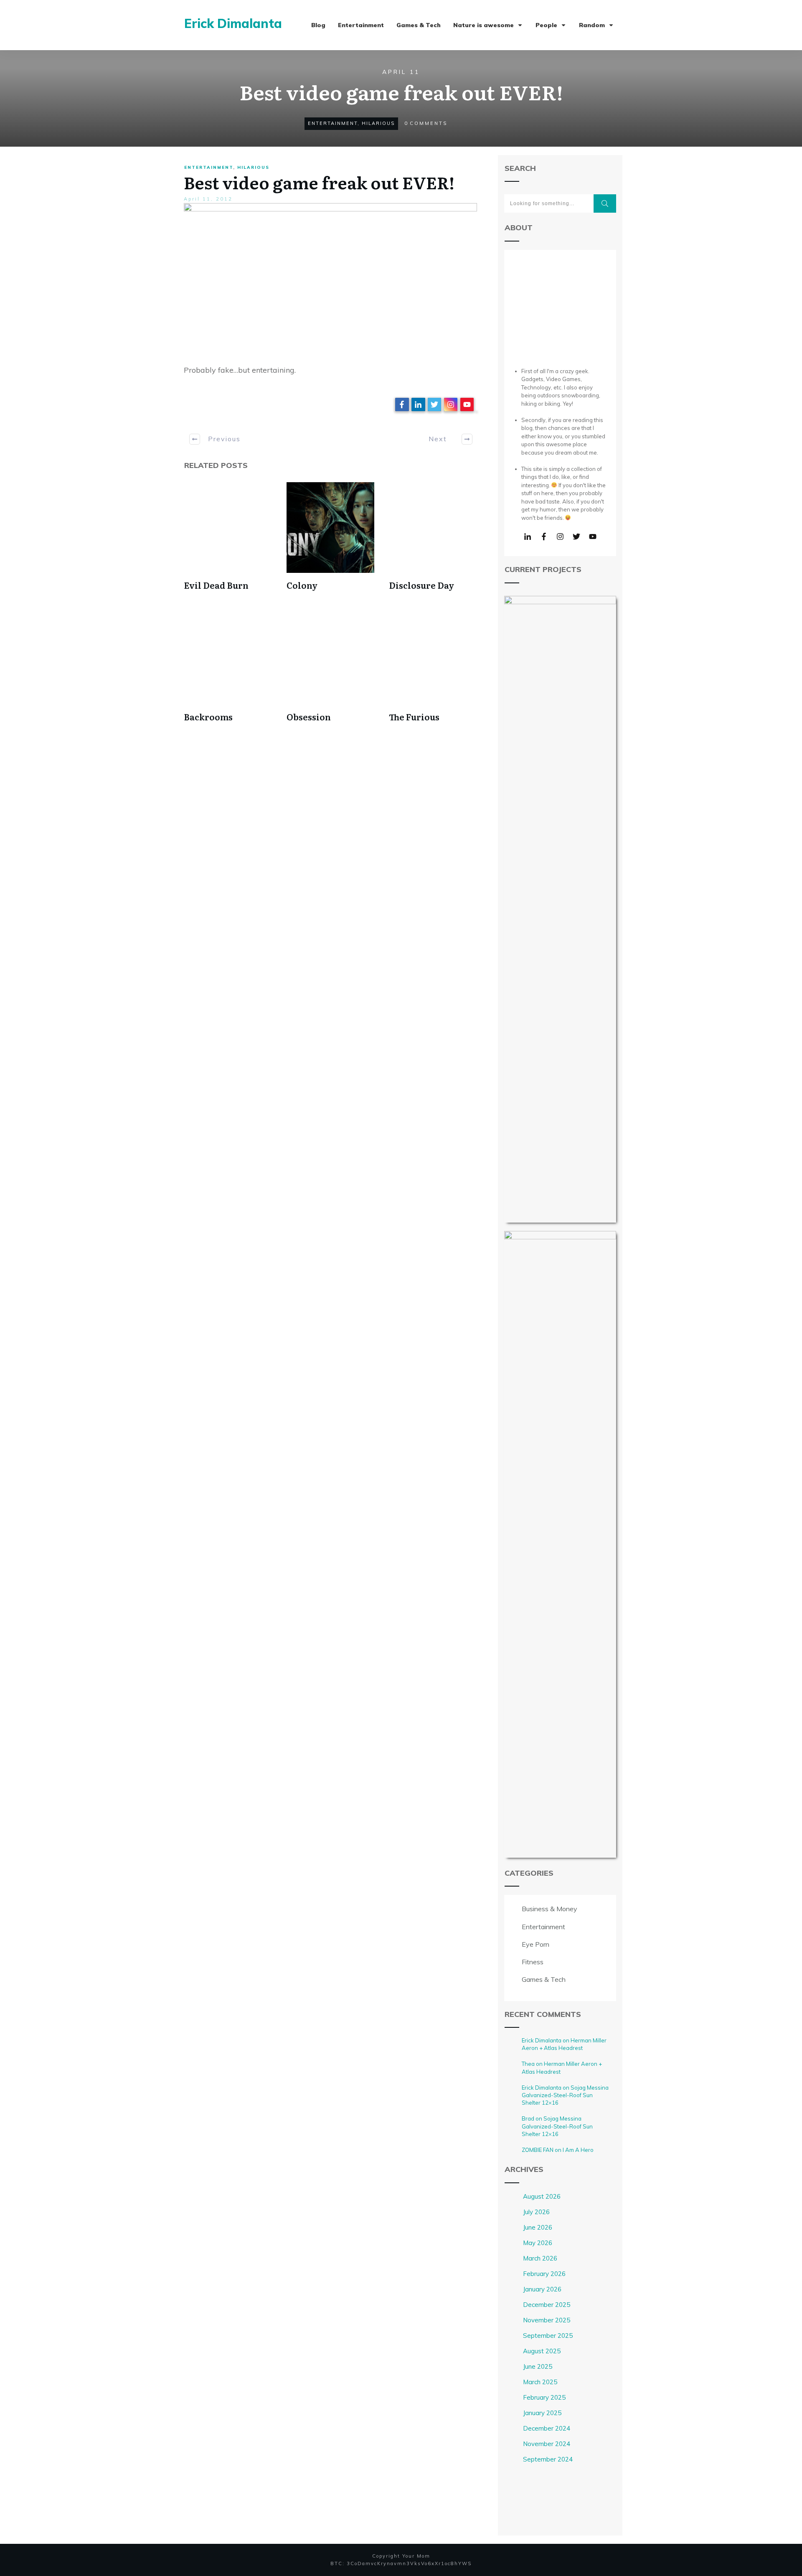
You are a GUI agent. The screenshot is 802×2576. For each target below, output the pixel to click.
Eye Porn (536, 1944)
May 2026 (538, 2243)
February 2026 (544, 2274)
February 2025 (544, 2397)
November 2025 (547, 2320)
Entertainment (333, 123)
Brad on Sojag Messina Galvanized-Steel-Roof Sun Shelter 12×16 (557, 2126)
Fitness (533, 1962)
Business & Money (549, 1909)
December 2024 (547, 2428)
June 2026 (538, 2227)
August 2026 (542, 2196)
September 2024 (548, 2459)
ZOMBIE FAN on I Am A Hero (558, 2150)
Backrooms (208, 717)
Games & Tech (544, 1979)
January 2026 (542, 2289)
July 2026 (536, 2212)
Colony (302, 585)
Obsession (309, 717)
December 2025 (547, 2305)
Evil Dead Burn (216, 585)
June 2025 (538, 2366)
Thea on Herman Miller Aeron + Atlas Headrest (562, 2067)
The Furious (414, 717)
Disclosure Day (421, 585)
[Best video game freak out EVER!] (330, 279)
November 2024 (547, 2444)
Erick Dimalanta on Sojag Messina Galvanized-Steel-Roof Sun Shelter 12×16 (565, 2095)
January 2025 (542, 2413)
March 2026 (540, 2258)
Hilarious (378, 123)
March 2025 (540, 2382)
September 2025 (548, 2336)
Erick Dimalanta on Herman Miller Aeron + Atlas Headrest (564, 2044)
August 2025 (542, 2351)
